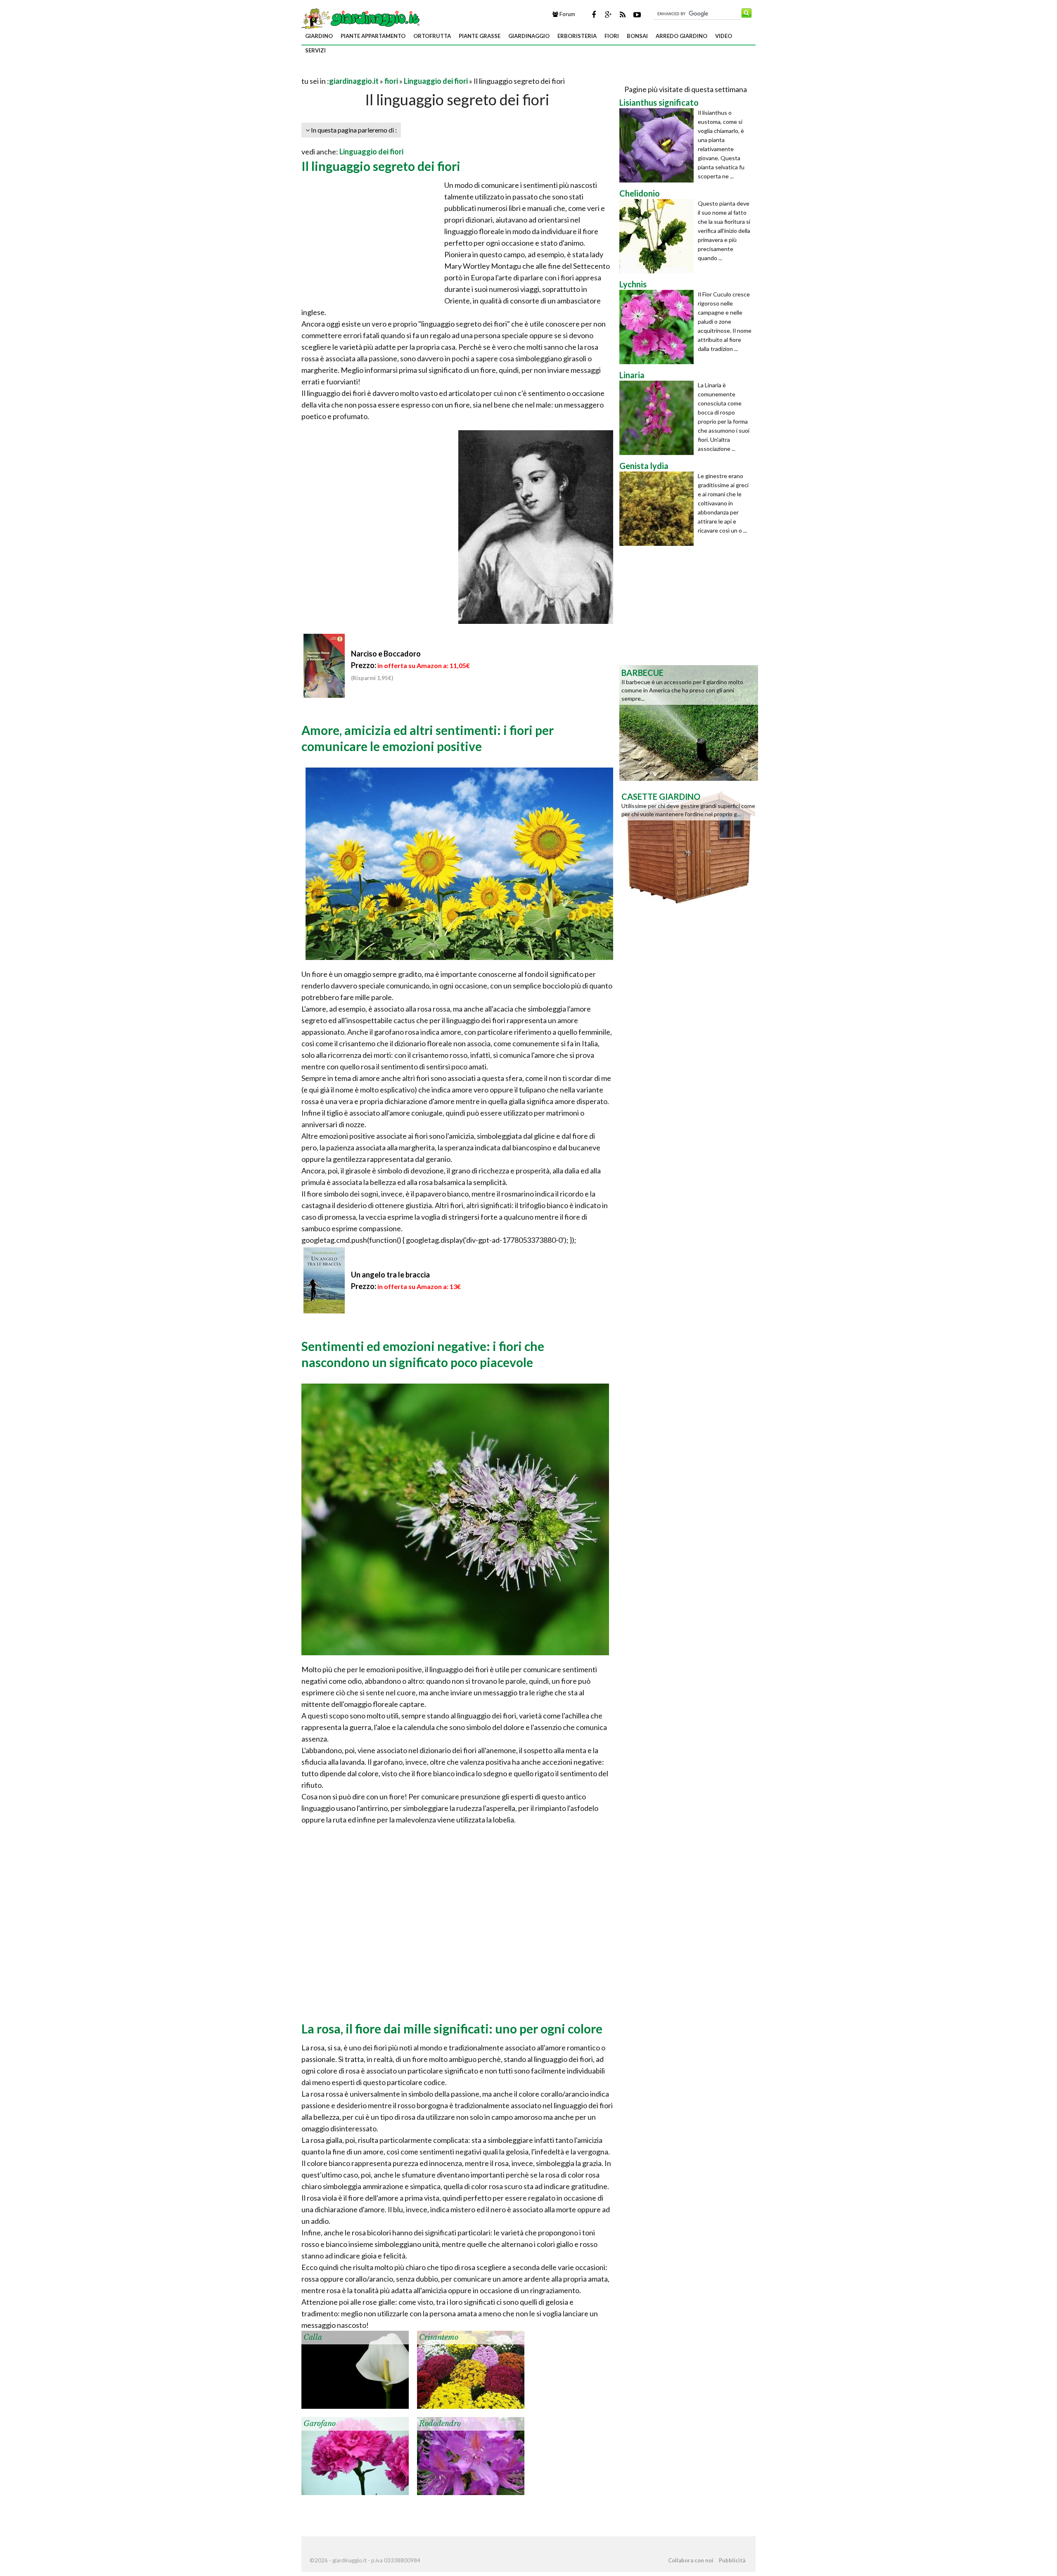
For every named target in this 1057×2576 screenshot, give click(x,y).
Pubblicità (732, 2560)
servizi (315, 50)
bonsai (637, 36)
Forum (567, 14)
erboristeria (577, 36)
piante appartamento (373, 36)
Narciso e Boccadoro (386, 654)
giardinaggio (529, 36)
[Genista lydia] (659, 509)
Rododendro (440, 2424)
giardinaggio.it (354, 81)
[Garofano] (355, 2455)
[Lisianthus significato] (659, 145)
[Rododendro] (471, 2455)
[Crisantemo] (471, 2369)
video (724, 36)
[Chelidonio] (659, 236)
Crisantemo (439, 2337)
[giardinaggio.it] (361, 18)
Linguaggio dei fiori (436, 81)
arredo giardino (681, 36)
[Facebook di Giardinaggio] (594, 14)
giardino (319, 36)
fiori (612, 36)
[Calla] (355, 2369)
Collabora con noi (691, 2560)
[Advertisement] (398, 71)
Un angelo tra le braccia (390, 1275)
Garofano (320, 2424)
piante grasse (480, 36)
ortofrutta (432, 36)
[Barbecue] (689, 722)
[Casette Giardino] (689, 846)
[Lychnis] (659, 327)
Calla (313, 2337)
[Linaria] (659, 418)
